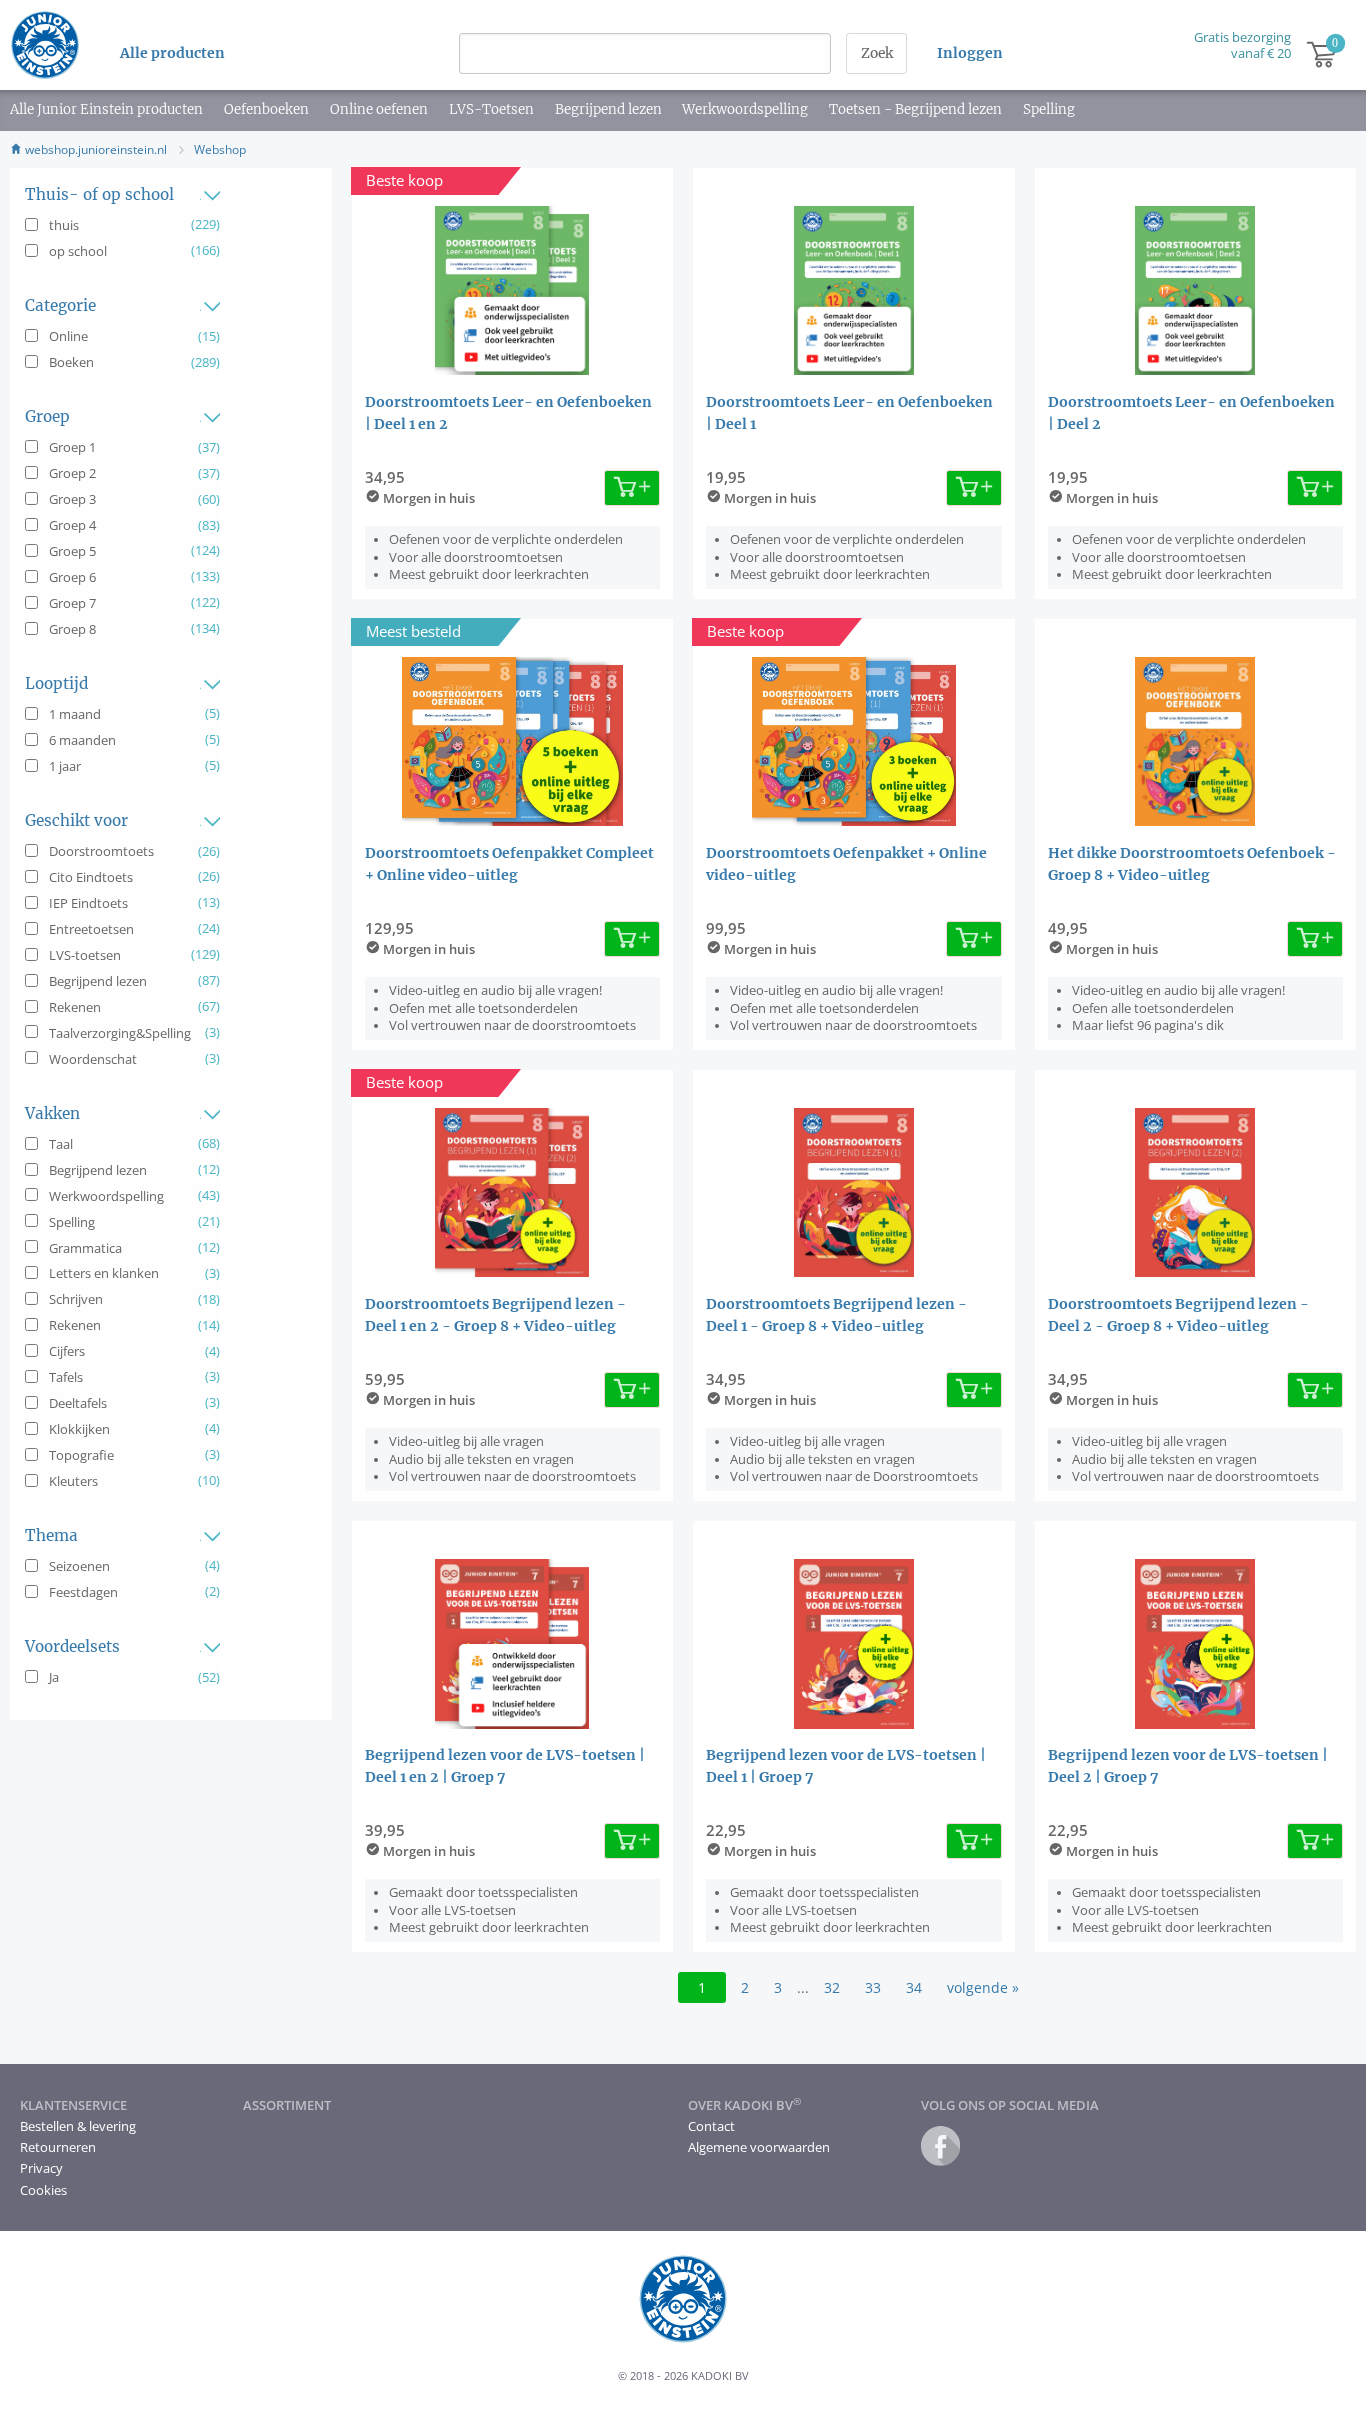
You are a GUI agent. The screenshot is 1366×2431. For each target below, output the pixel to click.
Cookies (43, 2190)
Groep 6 (72, 577)
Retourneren (58, 2147)
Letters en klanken (104, 1273)
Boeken (71, 362)
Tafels (66, 1377)
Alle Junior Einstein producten (106, 109)
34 (914, 1987)
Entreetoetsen (91, 929)
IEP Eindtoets (88, 903)
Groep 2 (72, 473)
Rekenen (75, 1007)
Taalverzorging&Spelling (120, 1033)
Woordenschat (93, 1059)
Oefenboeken (266, 109)
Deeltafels (78, 1403)
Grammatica (85, 1248)
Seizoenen (79, 1566)
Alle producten (172, 53)
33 (873, 1987)
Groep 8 (72, 629)
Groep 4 (72, 525)
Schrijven (76, 1299)
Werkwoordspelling (745, 109)
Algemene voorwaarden (759, 2147)
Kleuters (73, 1481)
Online (68, 336)
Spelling (1049, 109)
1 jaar (65, 766)
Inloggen (970, 53)
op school (78, 251)
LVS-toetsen (85, 955)
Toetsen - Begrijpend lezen (915, 109)
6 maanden (82, 740)
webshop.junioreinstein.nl (94, 149)
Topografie (81, 1455)
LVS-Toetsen (491, 109)
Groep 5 (72, 551)
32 (832, 1987)
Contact (711, 2126)
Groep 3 (72, 499)
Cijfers (67, 1351)
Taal (61, 1144)
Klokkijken (79, 1429)
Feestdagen (83, 1592)
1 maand (75, 714)
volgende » (983, 1987)
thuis (64, 225)
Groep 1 (72, 447)
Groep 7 (72, 603)
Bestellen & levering (78, 2126)
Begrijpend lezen (608, 109)
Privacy (41, 2168)
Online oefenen (379, 109)
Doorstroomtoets (101, 851)
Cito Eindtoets (91, 877)
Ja (54, 1677)
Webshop (220, 149)
